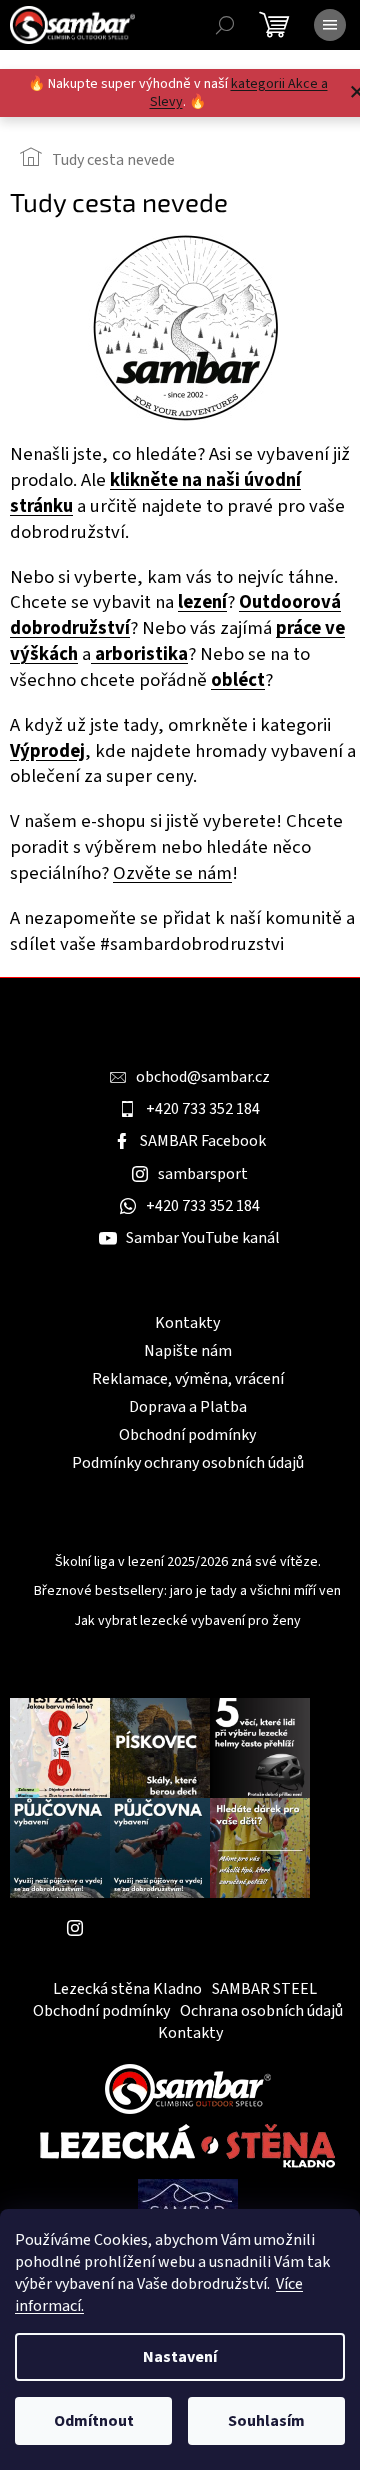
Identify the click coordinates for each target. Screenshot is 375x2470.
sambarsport (203, 1174)
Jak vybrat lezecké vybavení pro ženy (187, 1621)
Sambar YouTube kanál (203, 1238)
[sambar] (188, 2088)
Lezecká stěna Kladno (127, 1989)
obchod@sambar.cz (203, 1077)
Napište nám (188, 1351)
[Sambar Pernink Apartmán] (188, 2206)
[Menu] (330, 25)
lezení (202, 602)
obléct (238, 680)
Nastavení (180, 2357)
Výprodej (47, 751)
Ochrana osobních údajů (261, 2011)
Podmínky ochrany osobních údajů (188, 1463)
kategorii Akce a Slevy (239, 93)
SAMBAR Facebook (203, 1141)
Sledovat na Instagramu (175, 1928)
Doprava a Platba (188, 1407)
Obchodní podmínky (187, 1435)
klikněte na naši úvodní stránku (155, 493)
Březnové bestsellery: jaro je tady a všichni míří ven (187, 1591)
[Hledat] (225, 25)
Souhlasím (266, 2421)
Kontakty (187, 1323)
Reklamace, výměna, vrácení (188, 1379)
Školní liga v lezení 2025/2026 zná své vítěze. (188, 1562)
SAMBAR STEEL (264, 1989)
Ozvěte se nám (172, 873)
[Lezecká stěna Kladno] (187, 2146)
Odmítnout (94, 2421)
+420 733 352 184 (203, 1109)
